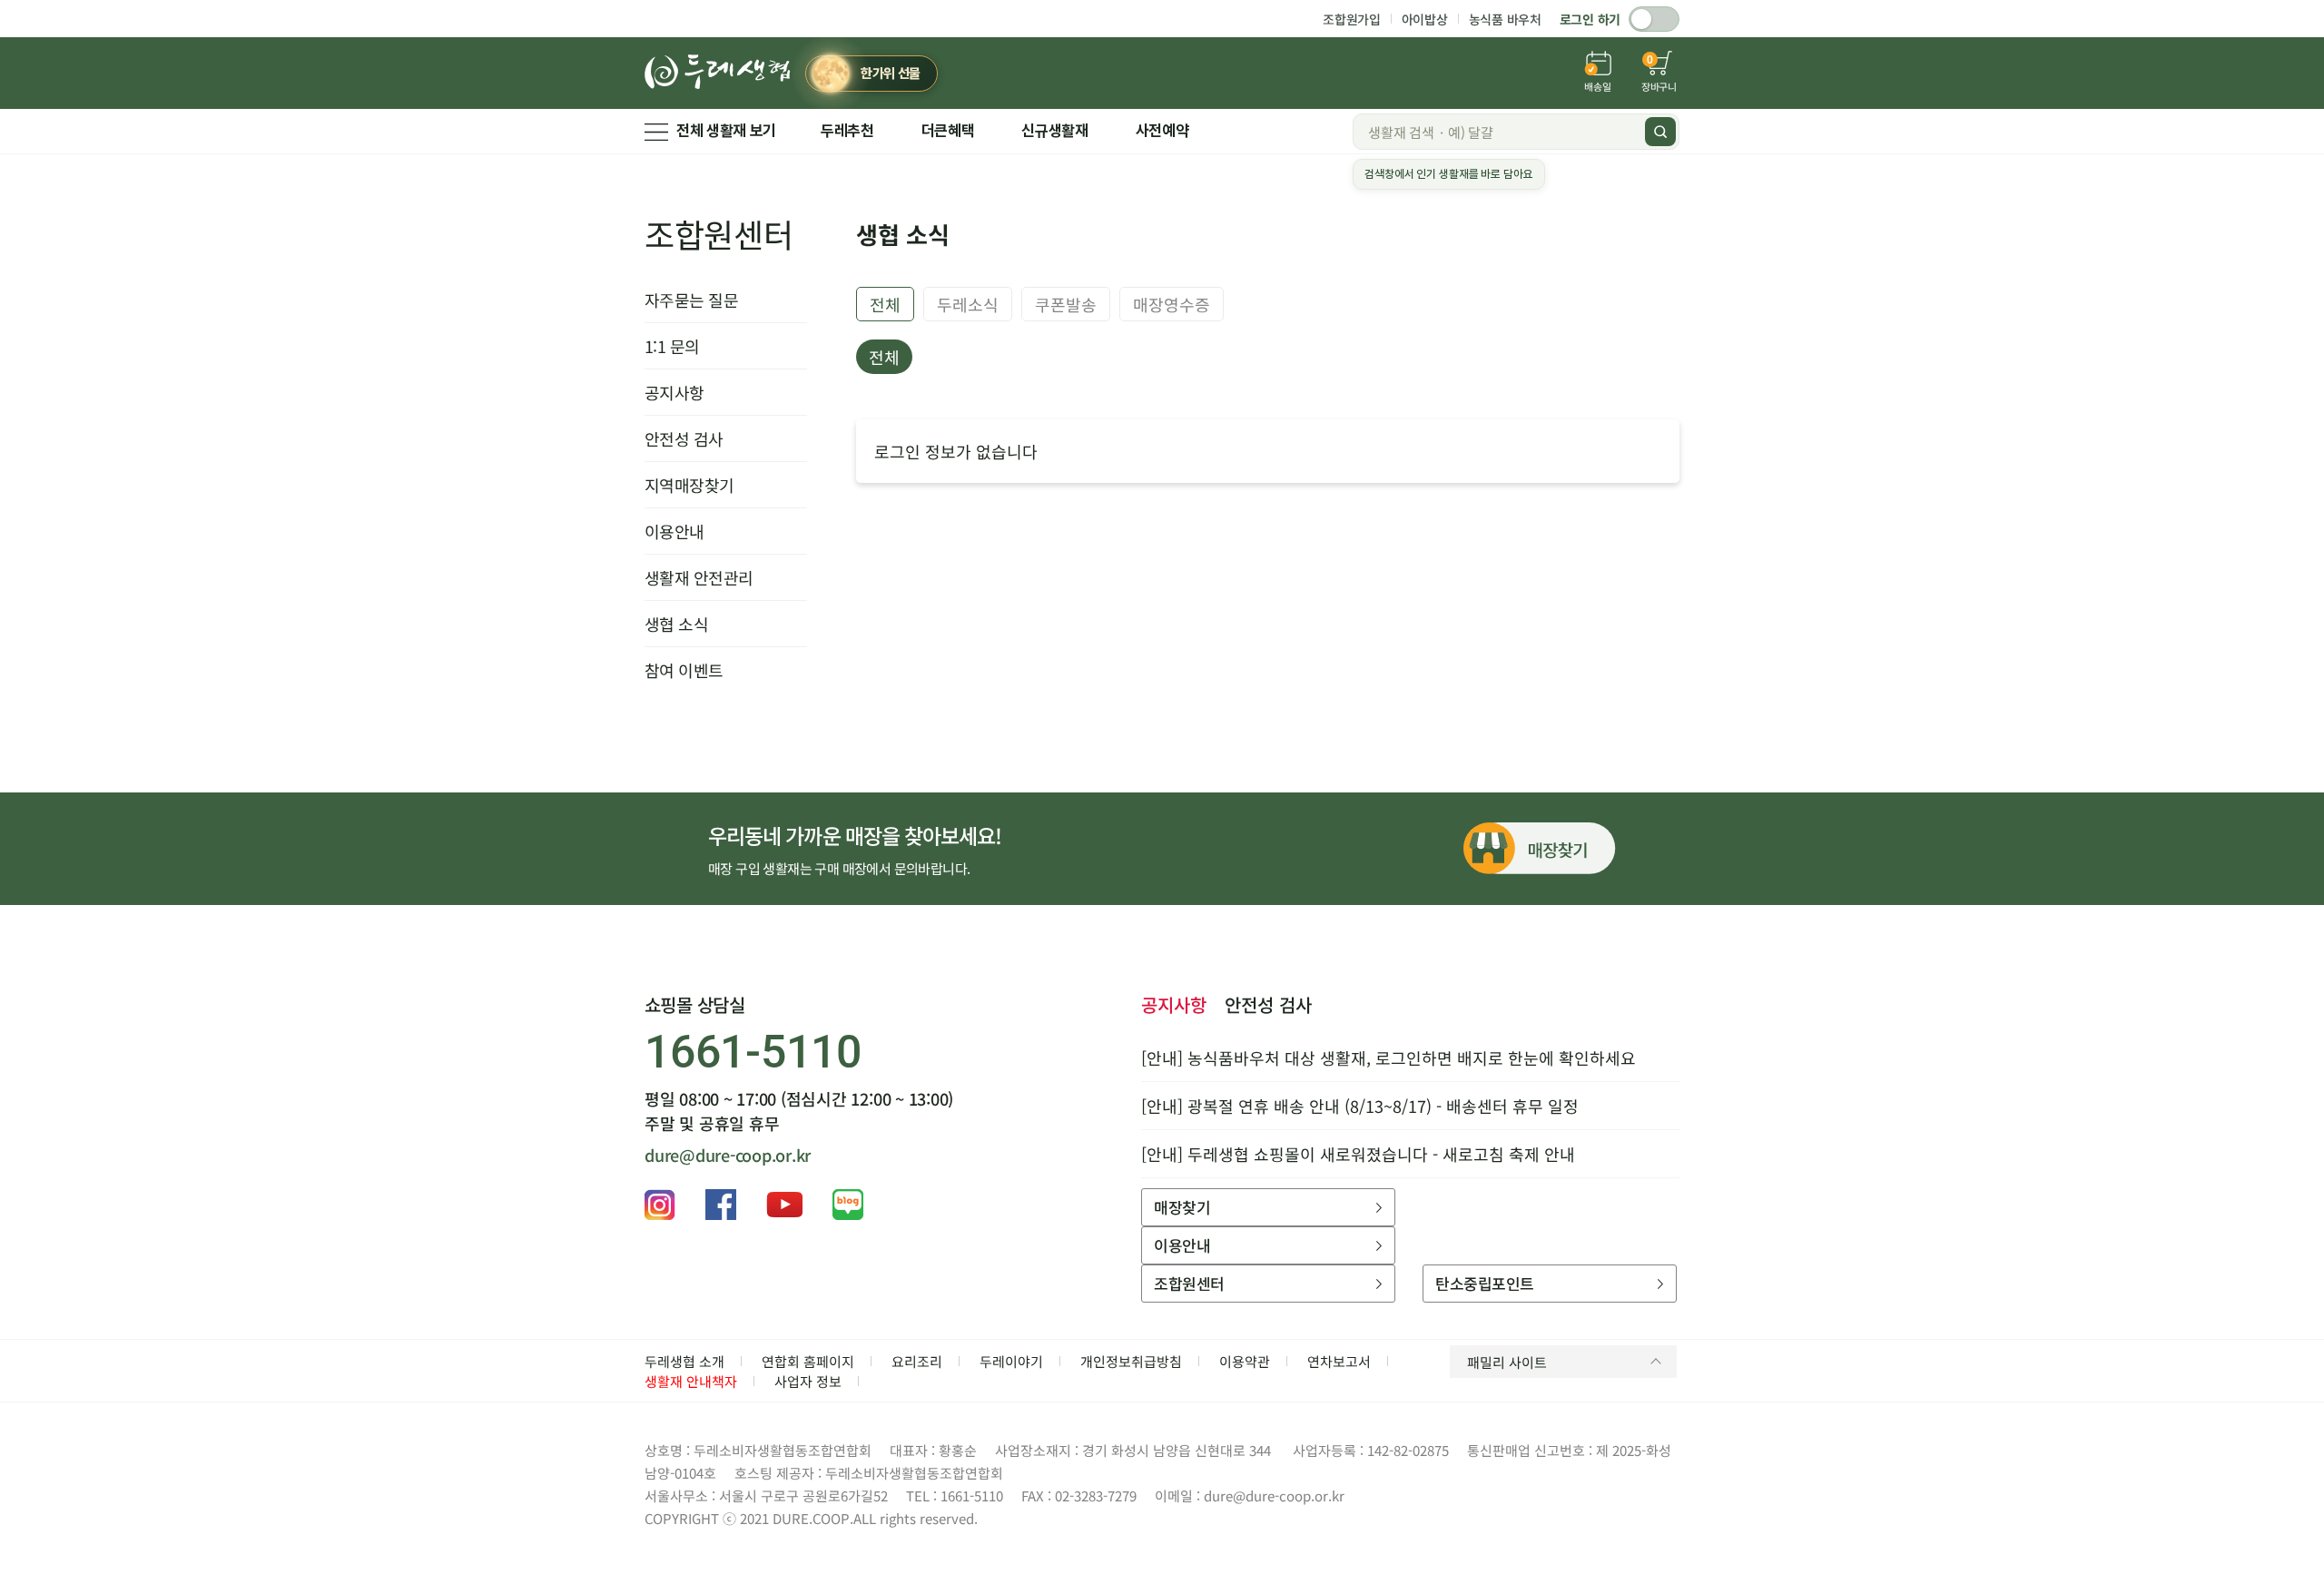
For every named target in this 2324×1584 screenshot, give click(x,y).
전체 (885, 304)
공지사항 (675, 392)
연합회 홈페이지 (808, 1361)
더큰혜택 (948, 131)
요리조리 (917, 1361)
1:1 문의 (672, 346)
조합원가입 (1352, 19)
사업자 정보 (808, 1381)
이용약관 (1245, 1361)
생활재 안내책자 (691, 1381)
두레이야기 (1011, 1361)
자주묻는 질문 (691, 300)
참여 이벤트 (684, 670)
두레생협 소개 (684, 1361)
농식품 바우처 (1505, 19)
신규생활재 (1054, 131)
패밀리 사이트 (1507, 1362)
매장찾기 (1182, 1207)
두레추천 (847, 131)
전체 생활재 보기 (726, 131)
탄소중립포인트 (1484, 1283)
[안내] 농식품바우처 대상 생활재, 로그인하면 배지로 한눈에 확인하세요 (1388, 1058)
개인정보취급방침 (1131, 1361)
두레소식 (968, 304)
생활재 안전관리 (699, 577)
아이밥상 (1425, 19)
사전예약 (1162, 131)
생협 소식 (676, 624)
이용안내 (675, 531)
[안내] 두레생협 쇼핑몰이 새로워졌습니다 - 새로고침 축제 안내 (1358, 1154)
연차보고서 (1339, 1361)
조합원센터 (719, 233)
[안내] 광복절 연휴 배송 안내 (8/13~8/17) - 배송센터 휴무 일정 (1360, 1106)
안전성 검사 (684, 438)
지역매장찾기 (689, 485)
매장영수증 (1172, 304)
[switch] (1654, 19)
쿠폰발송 (1066, 304)
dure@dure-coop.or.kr (728, 1155)
